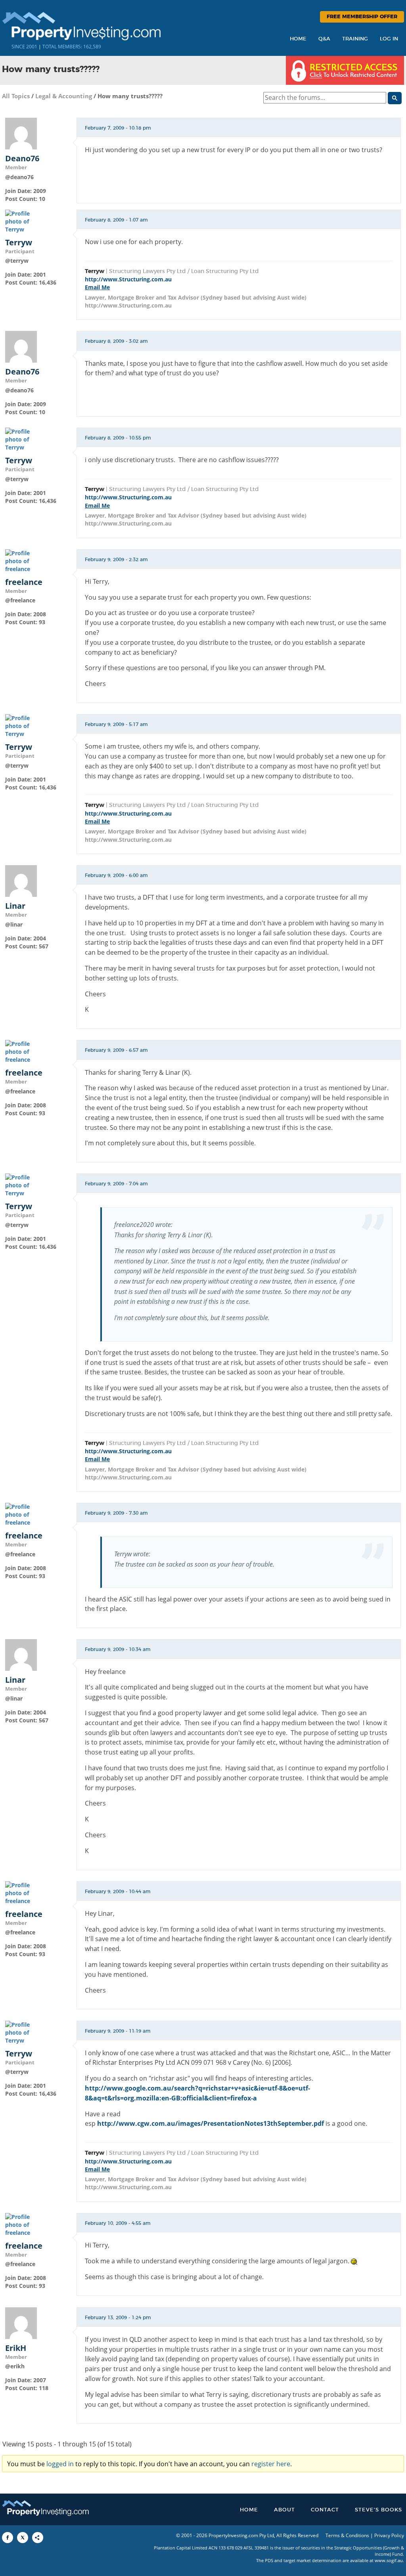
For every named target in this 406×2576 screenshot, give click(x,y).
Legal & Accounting (64, 96)
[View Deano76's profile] (21, 133)
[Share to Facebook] (8, 2538)
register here (271, 2464)
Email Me (97, 287)
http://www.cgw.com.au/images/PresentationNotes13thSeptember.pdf (211, 2123)
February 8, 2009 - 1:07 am (116, 220)
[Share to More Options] (38, 2538)
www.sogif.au (389, 2560)
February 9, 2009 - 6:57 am (116, 1050)
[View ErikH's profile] (21, 2322)
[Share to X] (23, 2538)
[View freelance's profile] (21, 561)
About (284, 2510)
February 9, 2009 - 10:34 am (118, 1649)
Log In (389, 39)
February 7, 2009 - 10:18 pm (118, 128)
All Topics (16, 96)
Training (355, 39)
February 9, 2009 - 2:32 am (116, 560)
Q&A (324, 39)
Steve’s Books (378, 2510)
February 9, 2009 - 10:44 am (118, 1892)
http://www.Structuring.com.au (128, 279)
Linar (15, 906)
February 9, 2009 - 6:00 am (116, 875)
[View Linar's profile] (21, 880)
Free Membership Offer (362, 17)
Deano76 (22, 159)
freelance (24, 582)
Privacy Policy (389, 2535)
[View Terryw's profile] (21, 221)
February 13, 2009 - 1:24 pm (118, 2318)
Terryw (19, 243)
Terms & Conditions (347, 2535)
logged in (60, 2464)
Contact (325, 2510)
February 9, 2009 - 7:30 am (116, 1513)
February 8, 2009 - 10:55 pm (118, 438)
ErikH (16, 2348)
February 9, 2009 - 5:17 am (116, 724)
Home (298, 39)
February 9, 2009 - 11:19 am (118, 2031)
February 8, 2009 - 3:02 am (116, 341)
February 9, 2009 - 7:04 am (116, 1184)
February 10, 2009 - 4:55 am (118, 2223)
